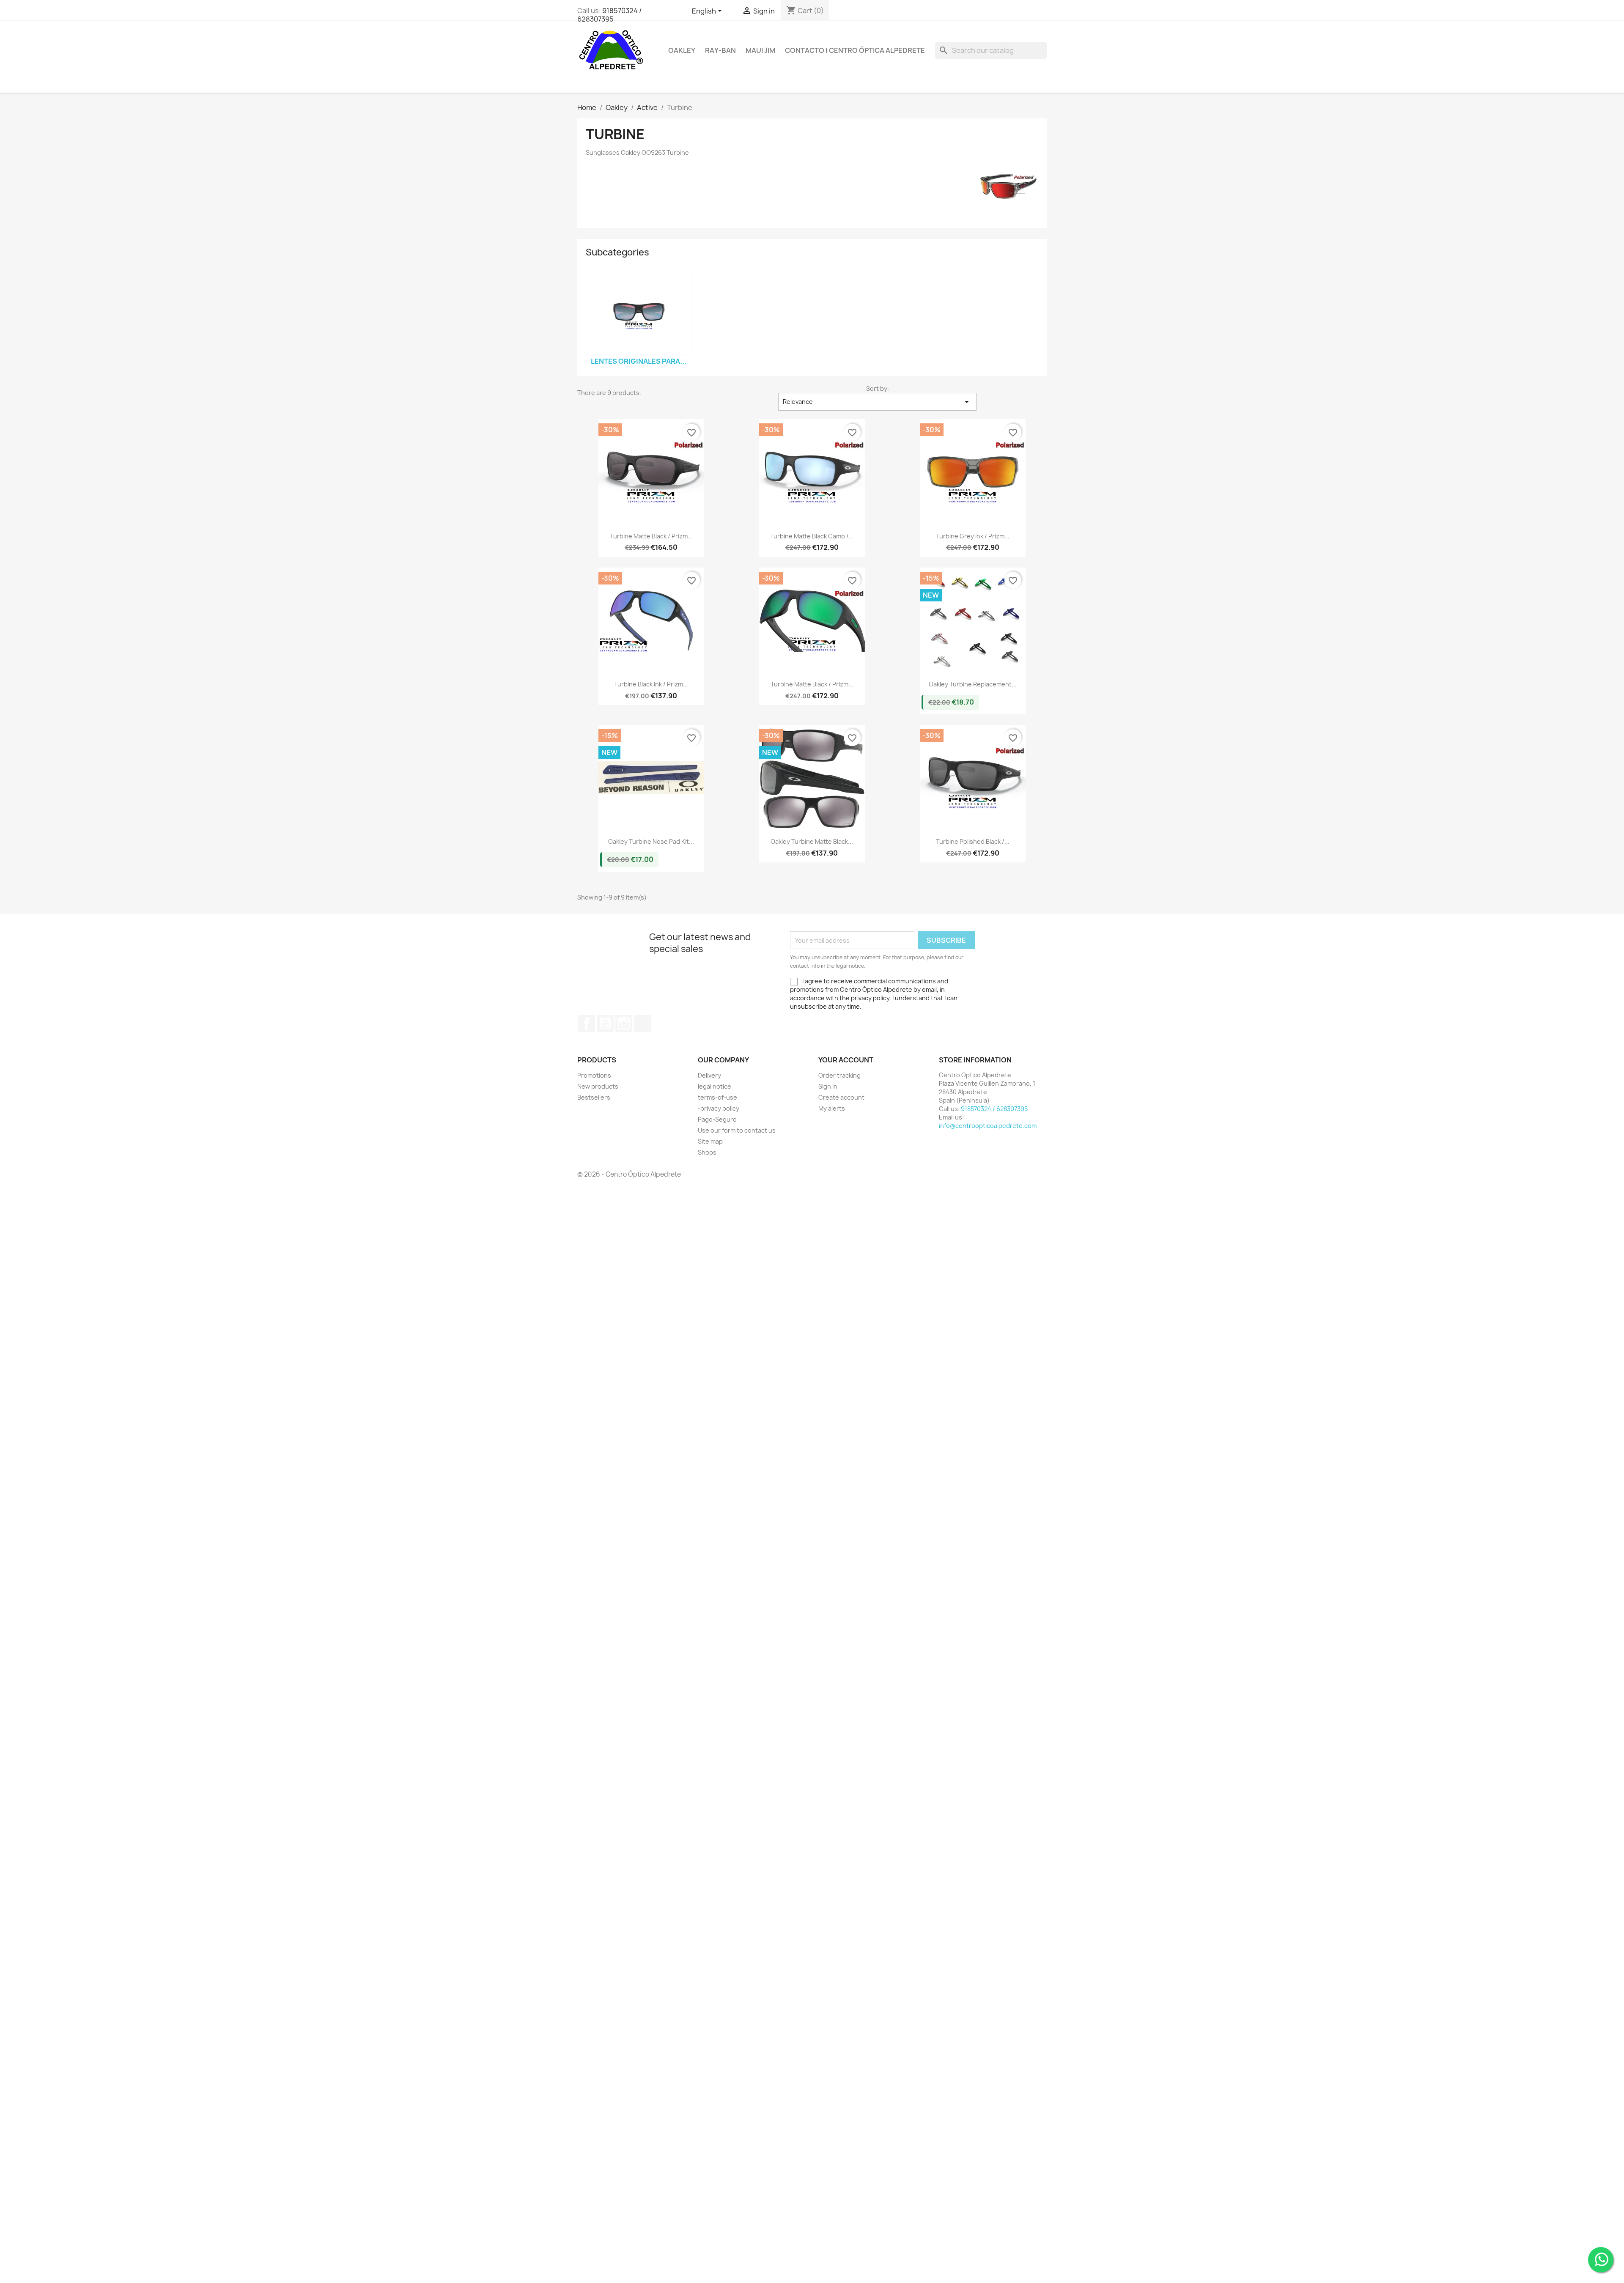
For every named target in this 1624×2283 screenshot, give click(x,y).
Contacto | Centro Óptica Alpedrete (855, 50)
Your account (846, 1060)
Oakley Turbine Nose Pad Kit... (651, 841)
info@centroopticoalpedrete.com (988, 1126)
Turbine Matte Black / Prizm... (651, 536)
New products (598, 1086)
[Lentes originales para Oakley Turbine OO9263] (639, 312)
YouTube (605, 1024)
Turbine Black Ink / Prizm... (651, 684)
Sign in (828, 1086)
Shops (707, 1152)
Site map (710, 1141)
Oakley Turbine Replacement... (973, 684)
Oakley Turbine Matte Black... (812, 841)
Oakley (682, 50)
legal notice (715, 1086)
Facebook (587, 1024)
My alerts (832, 1108)
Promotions (594, 1075)
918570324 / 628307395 (609, 15)
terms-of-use (717, 1097)
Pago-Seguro (717, 1119)
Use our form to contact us (737, 1130)
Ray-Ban (720, 50)
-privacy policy (719, 1108)
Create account (841, 1097)
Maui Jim (760, 50)
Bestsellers (594, 1097)
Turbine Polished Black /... (973, 841)
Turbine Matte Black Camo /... (812, 536)
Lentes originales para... (639, 361)
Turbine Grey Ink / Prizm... (973, 536)
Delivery (709, 1075)
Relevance (877, 402)
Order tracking (839, 1075)
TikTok (642, 1024)
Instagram (624, 1024)
